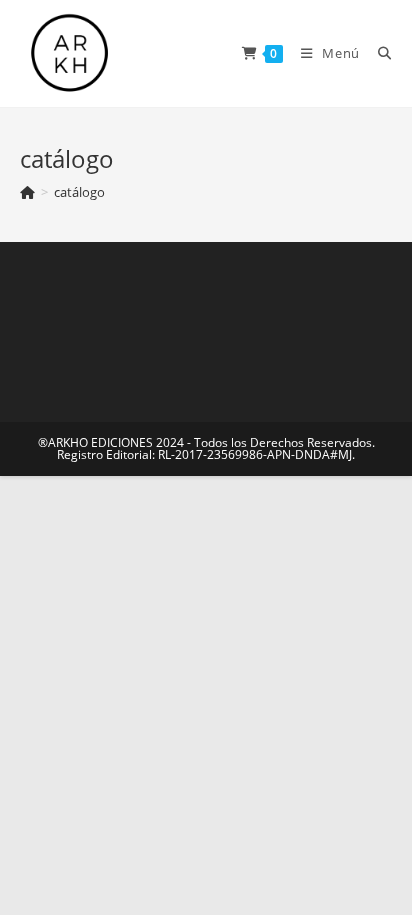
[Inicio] (27, 192)
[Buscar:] (377, 53)
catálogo (79, 192)
